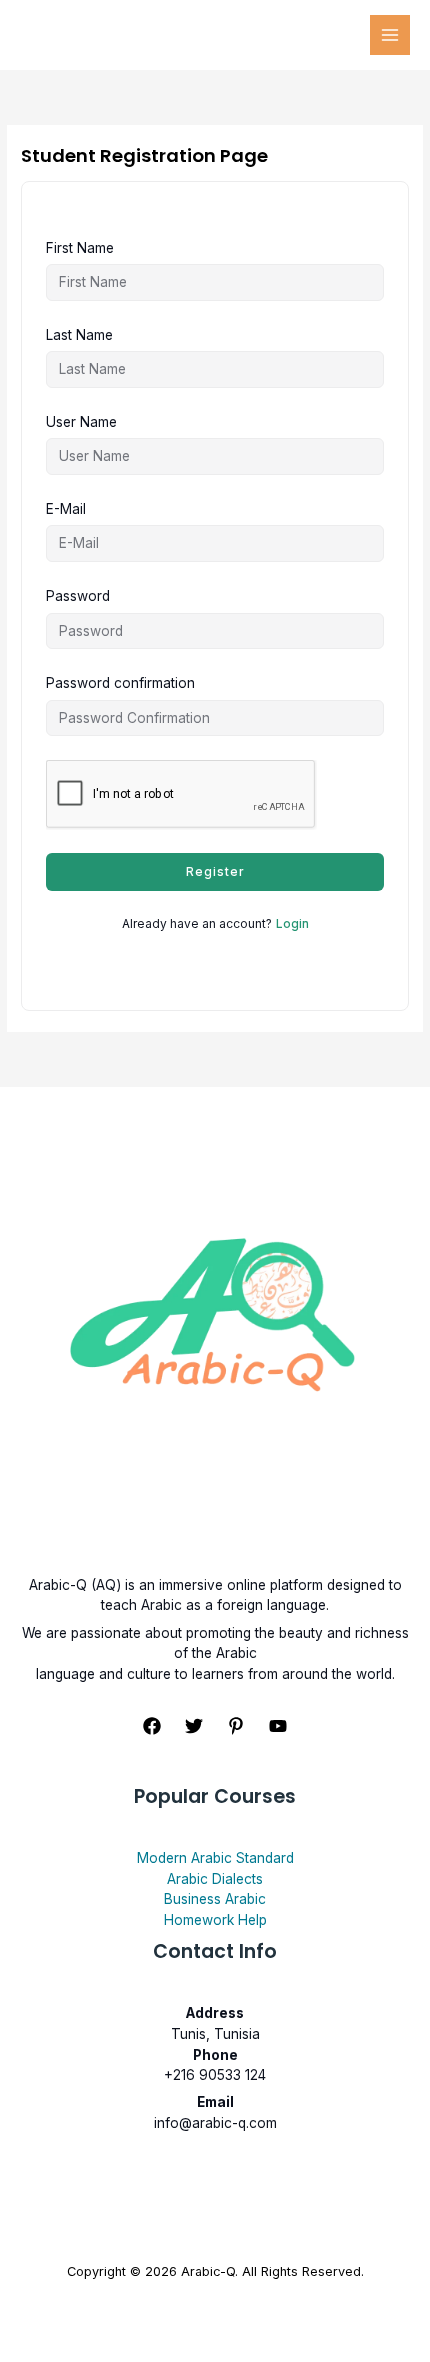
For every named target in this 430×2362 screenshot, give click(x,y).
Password (78, 596)
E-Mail (66, 509)
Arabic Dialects (215, 1879)
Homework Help (215, 1920)
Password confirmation (120, 683)
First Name (80, 248)
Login (292, 923)
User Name (81, 422)
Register (215, 871)
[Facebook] (152, 1726)
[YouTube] (278, 1726)
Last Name (79, 335)
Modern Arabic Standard (215, 1858)
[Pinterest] (236, 1726)
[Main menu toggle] (390, 35)
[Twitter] (194, 1726)
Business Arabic (215, 1899)
